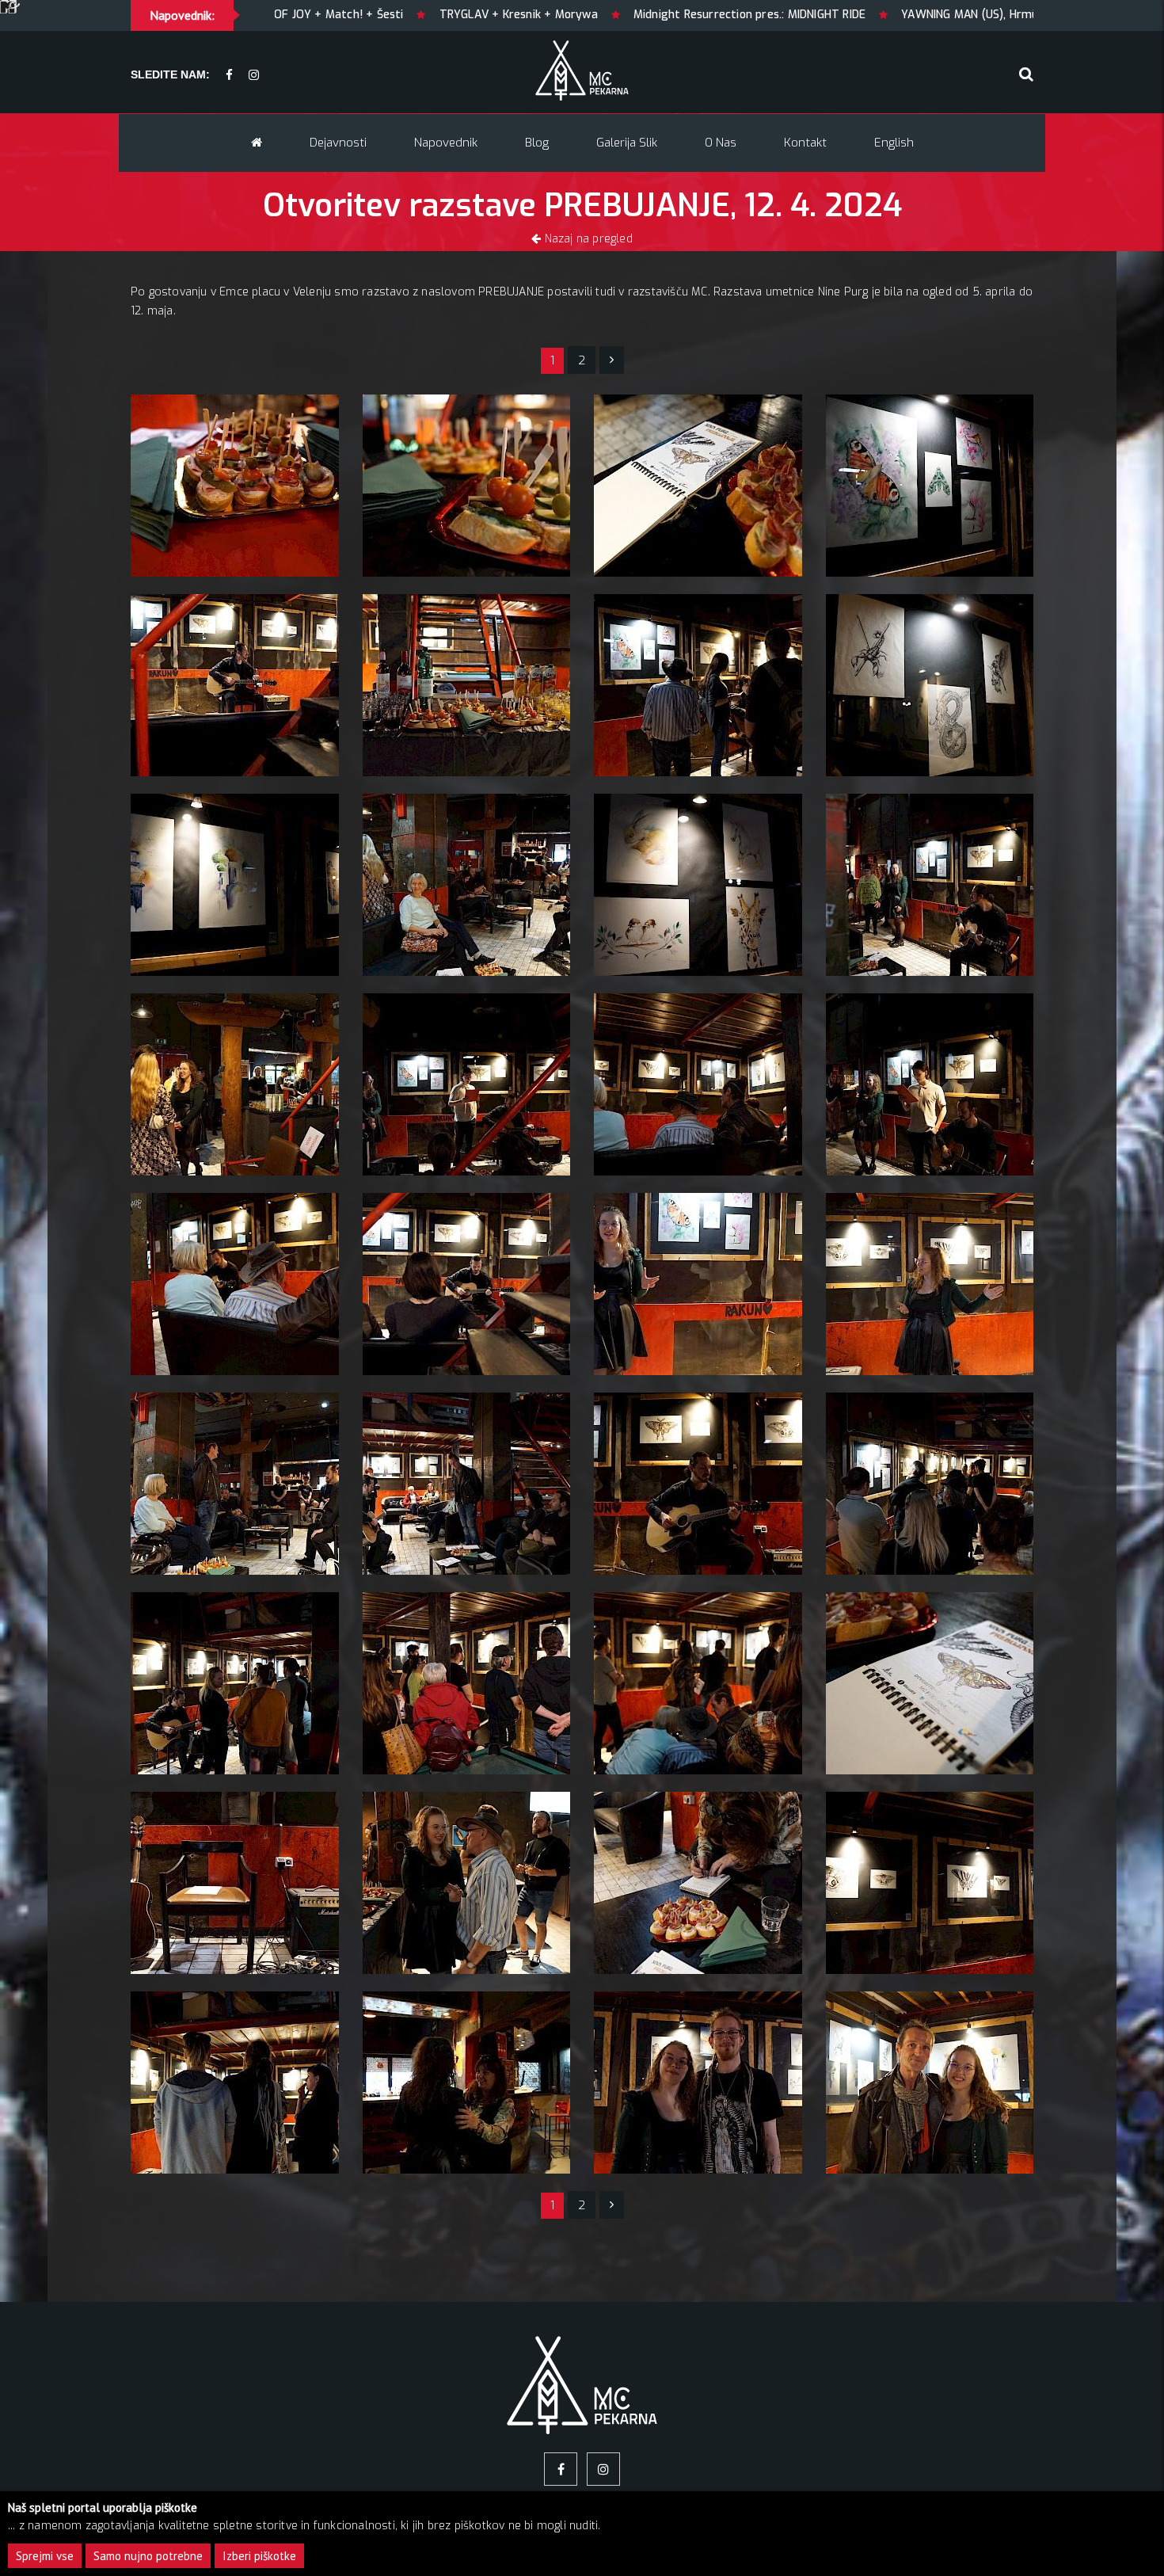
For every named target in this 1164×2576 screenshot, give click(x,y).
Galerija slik (627, 143)
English (894, 143)
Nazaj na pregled (586, 239)
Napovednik (446, 143)
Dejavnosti (338, 143)
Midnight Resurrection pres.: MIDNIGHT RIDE (405, 15)
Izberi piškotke (259, 2556)
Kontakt (805, 143)
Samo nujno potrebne (148, 2556)
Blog (537, 143)
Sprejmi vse (45, 2556)
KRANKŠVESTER (902, 15)
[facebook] (229, 76)
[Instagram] (254, 76)
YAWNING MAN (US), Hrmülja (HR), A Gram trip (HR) (691, 15)
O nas (721, 143)
